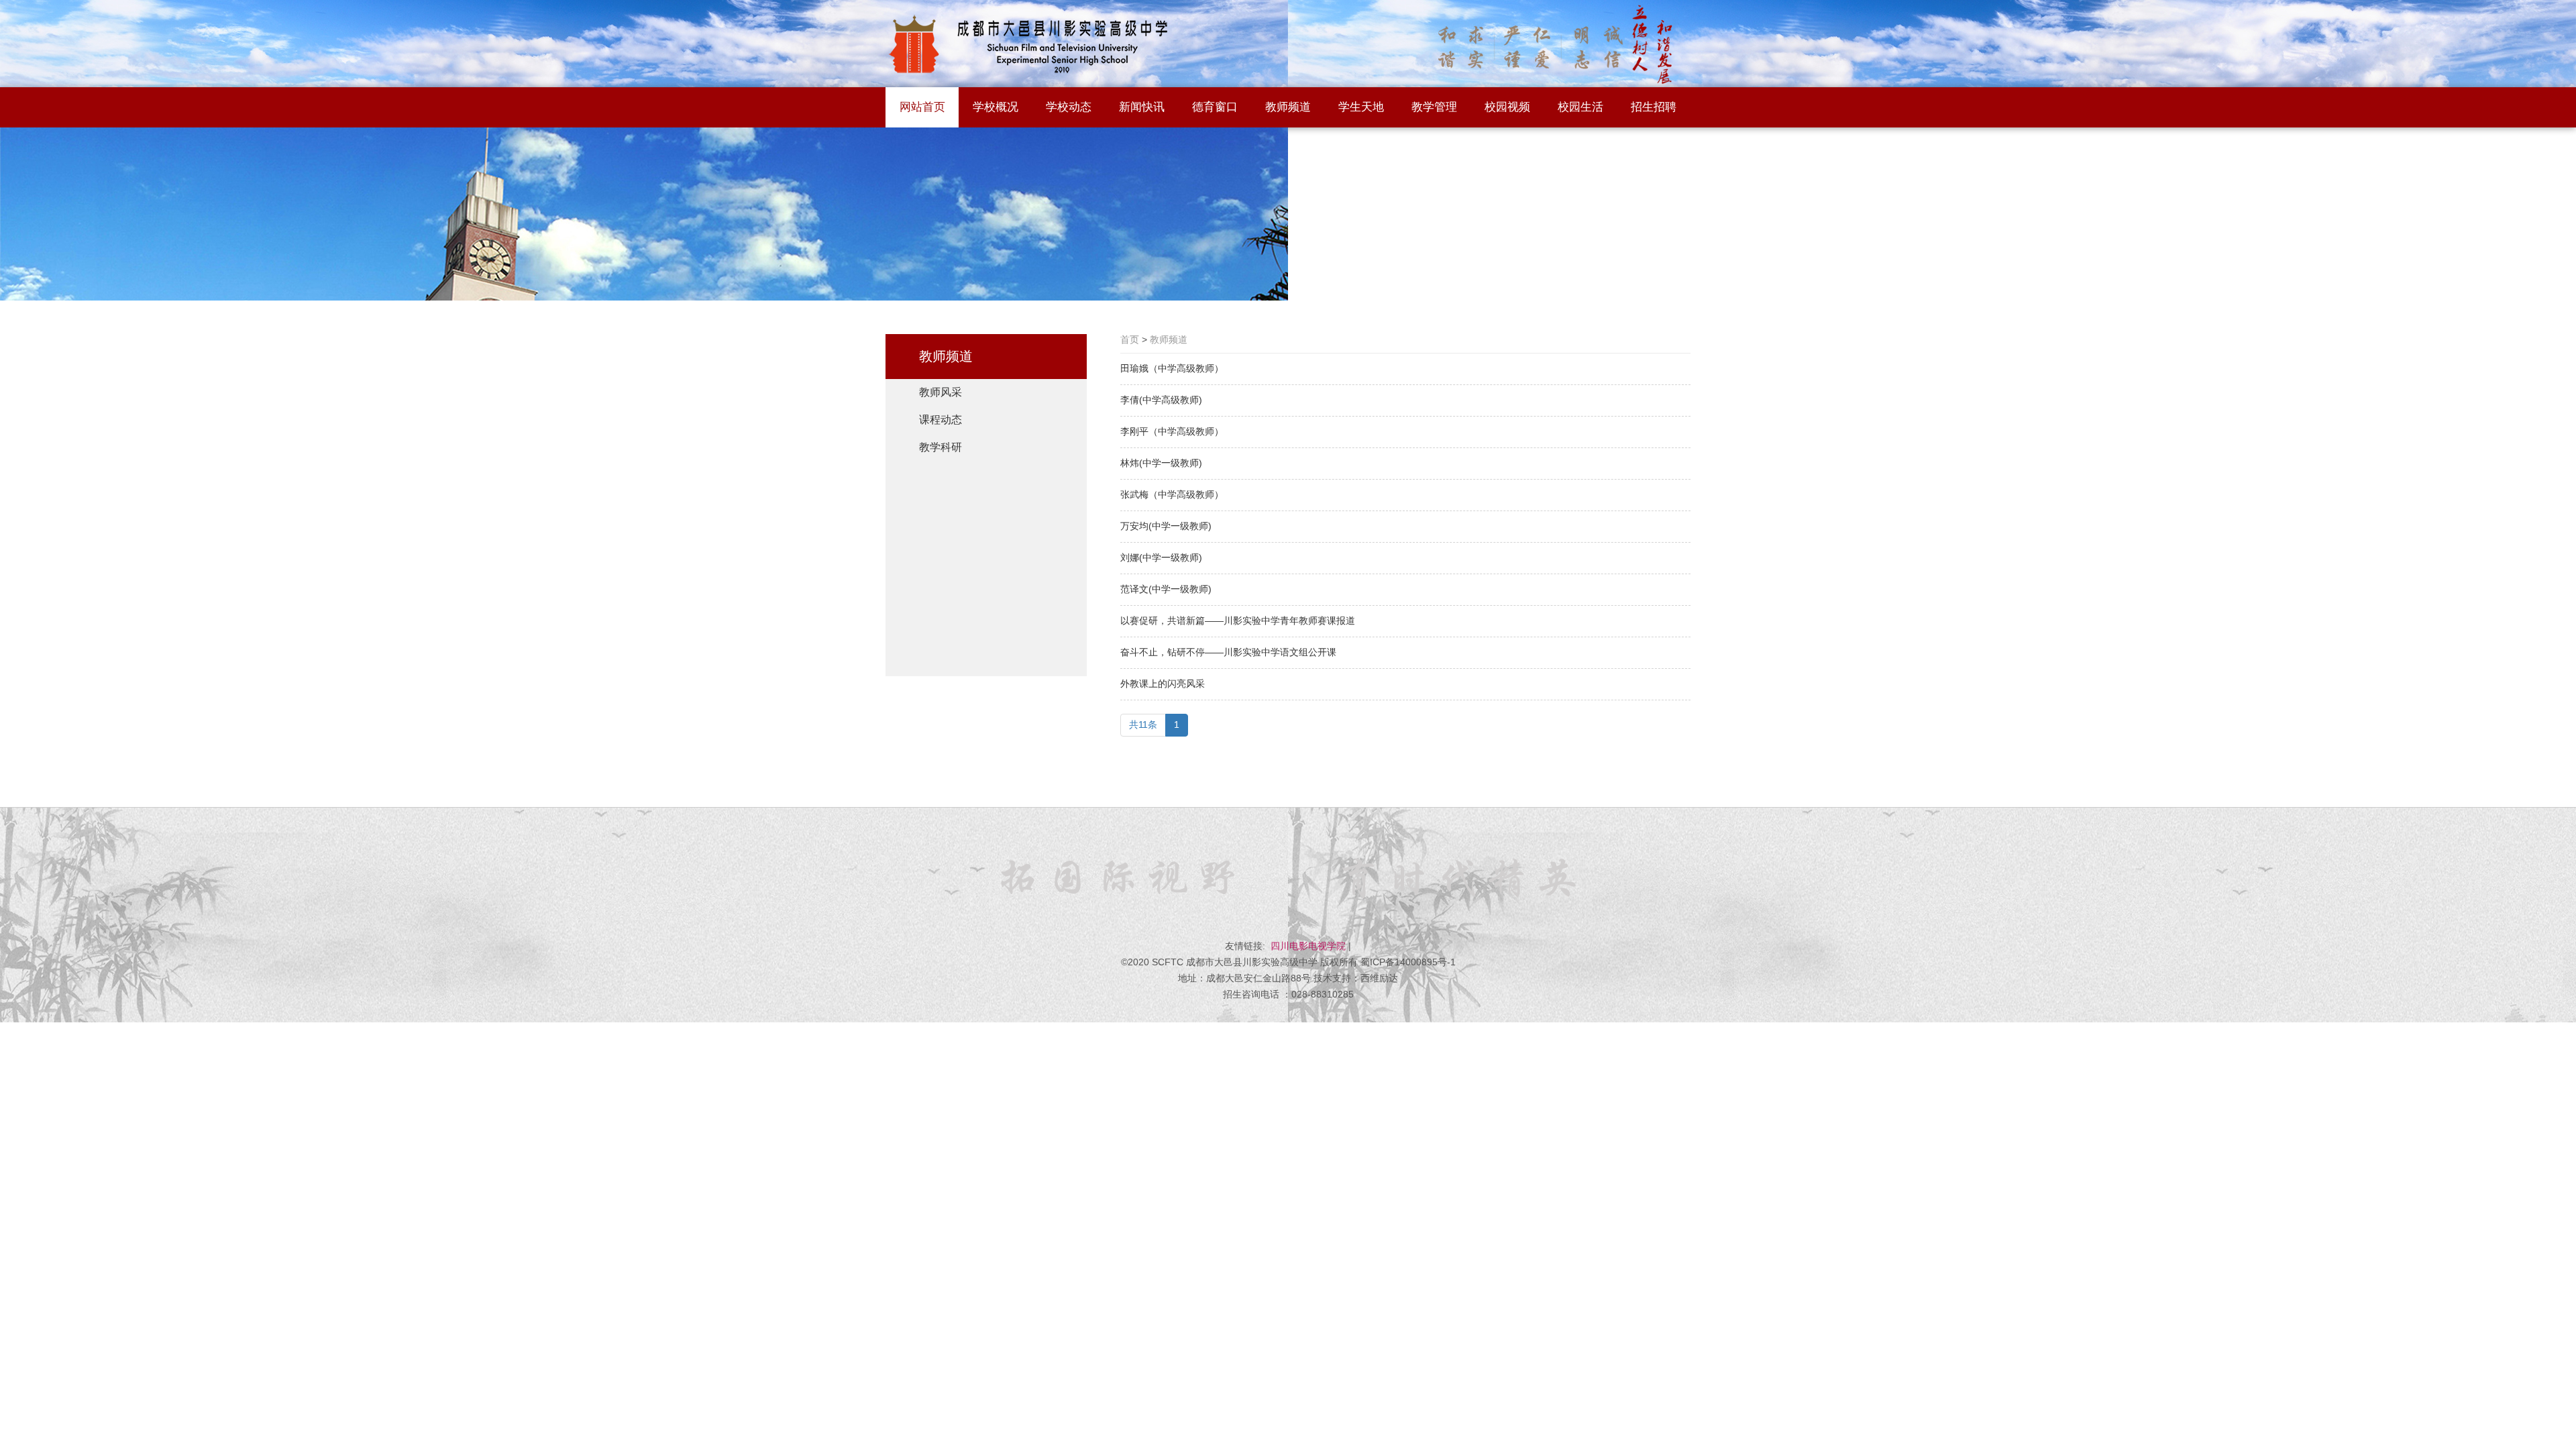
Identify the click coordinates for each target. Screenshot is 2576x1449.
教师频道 (1288, 107)
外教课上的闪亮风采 (1163, 684)
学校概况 (996, 107)
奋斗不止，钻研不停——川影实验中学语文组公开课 (1228, 652)
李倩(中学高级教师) (1161, 400)
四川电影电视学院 (1308, 946)
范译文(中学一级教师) (1166, 589)
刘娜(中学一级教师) (1161, 557)
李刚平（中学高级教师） (1172, 431)
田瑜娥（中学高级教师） (1172, 368)
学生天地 (1361, 107)
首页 (1130, 339)
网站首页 (922, 107)
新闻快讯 (1142, 107)
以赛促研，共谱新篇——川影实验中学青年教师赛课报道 (1238, 621)
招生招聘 (1654, 107)
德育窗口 (1215, 107)
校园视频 (1507, 107)
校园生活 (1580, 107)
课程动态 (941, 420)
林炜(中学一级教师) (1161, 463)
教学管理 (1434, 107)
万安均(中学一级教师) (1166, 526)
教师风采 (941, 392)
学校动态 (1069, 107)
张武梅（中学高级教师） (1172, 494)
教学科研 (941, 447)
